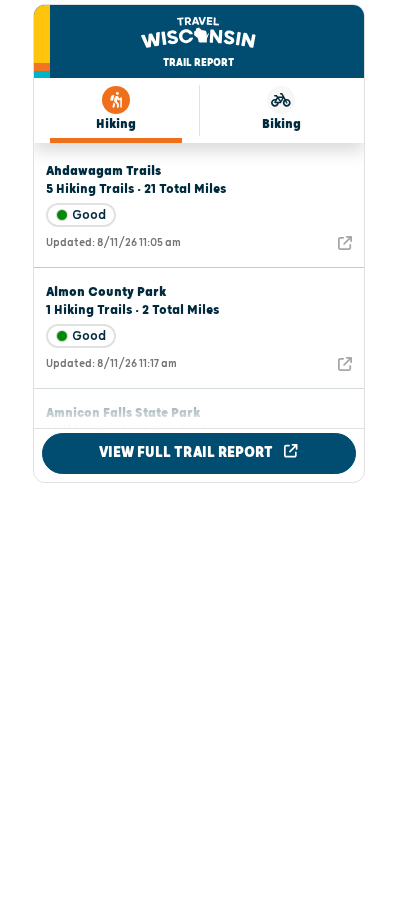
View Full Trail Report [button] (187, 452)
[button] (103, 171)
